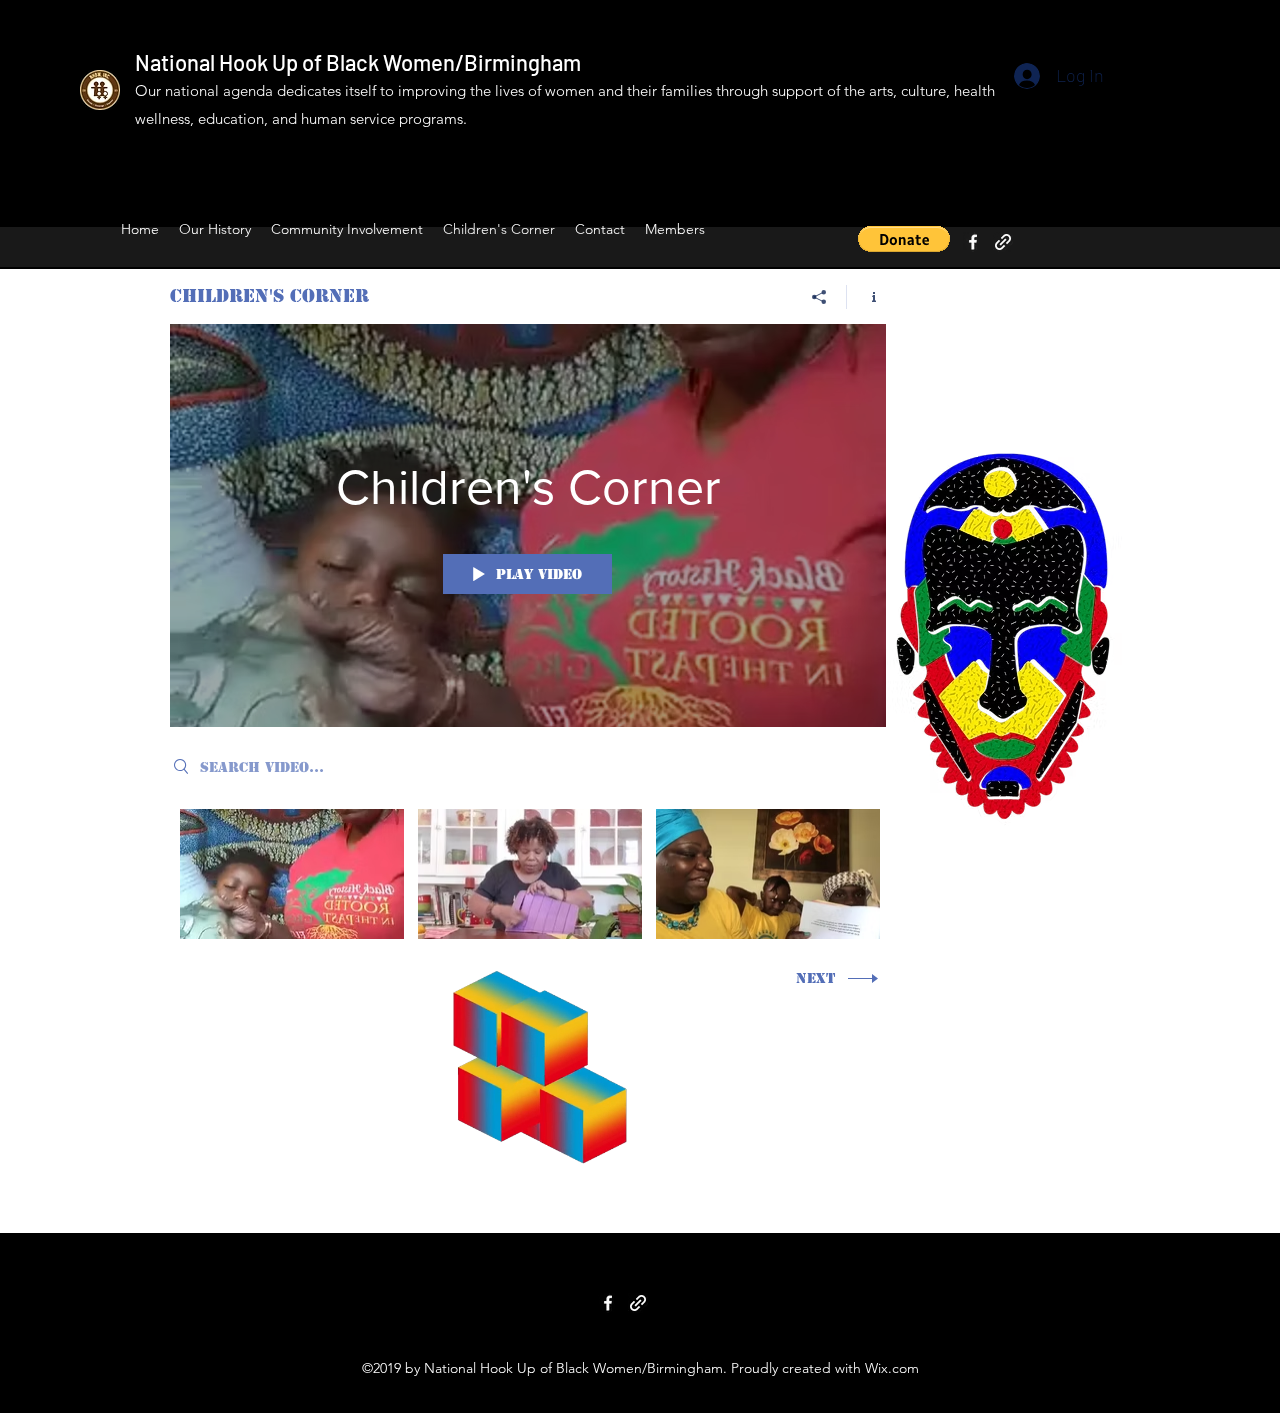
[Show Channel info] (866, 297)
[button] (904, 239)
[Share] (819, 297)
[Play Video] (292, 874)
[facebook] (973, 242)
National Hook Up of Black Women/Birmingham (358, 62)
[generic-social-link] (1003, 242)
